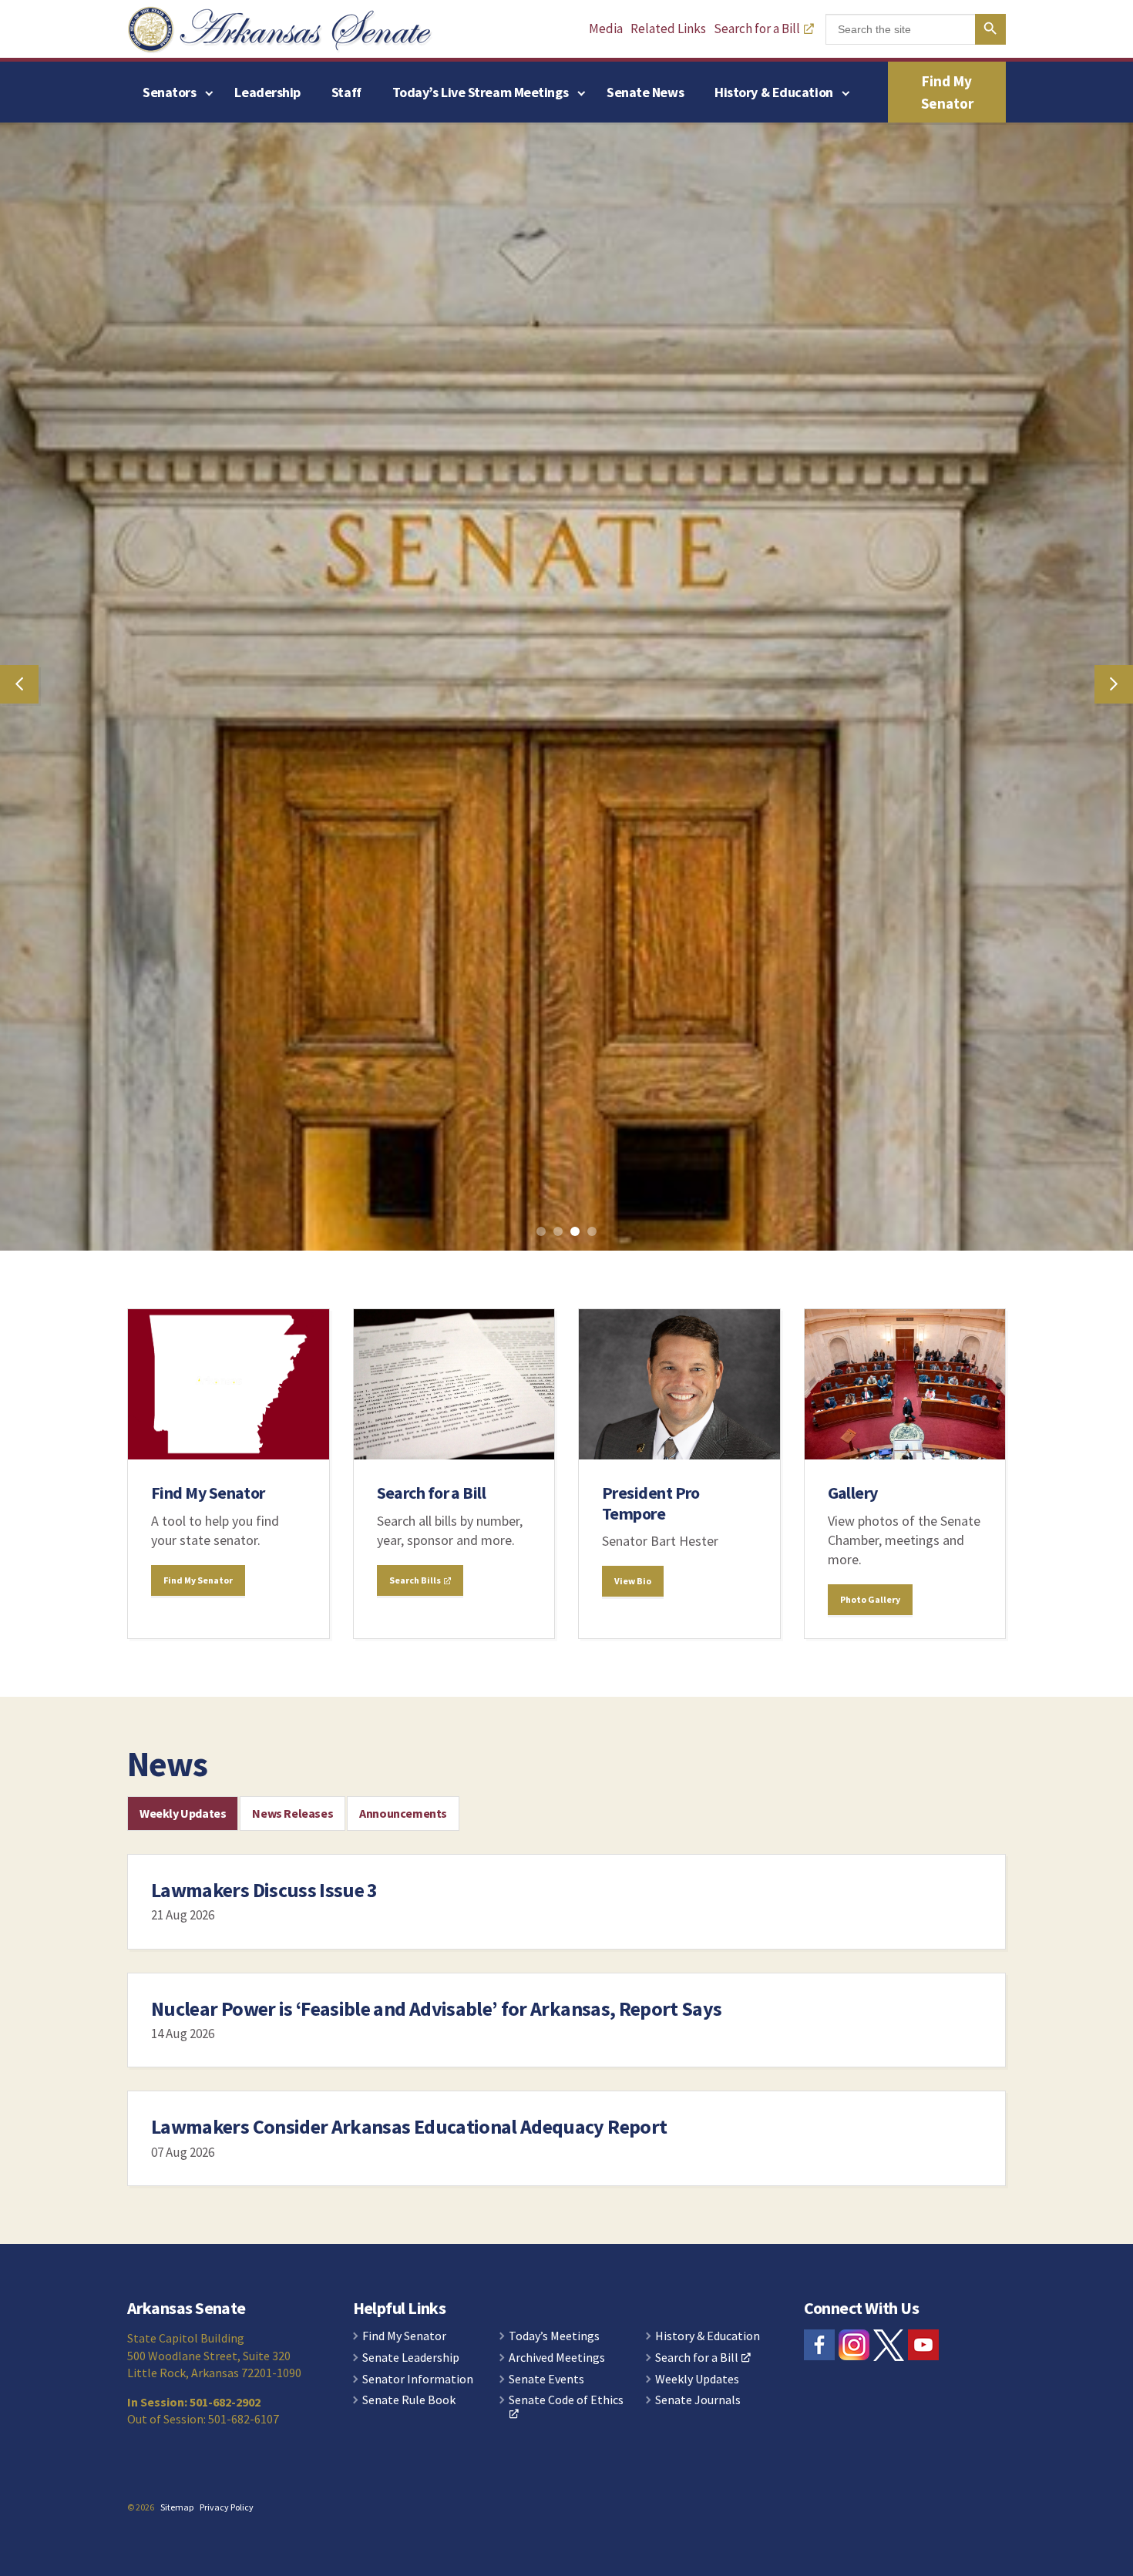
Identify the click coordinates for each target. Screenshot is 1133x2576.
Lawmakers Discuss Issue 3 (264, 2304)
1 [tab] (544, 1648)
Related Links (668, 28)
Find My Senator (947, 92)
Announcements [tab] (403, 2227)
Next (1114, 892)
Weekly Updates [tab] (183, 2227)
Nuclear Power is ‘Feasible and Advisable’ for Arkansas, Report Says (436, 2422)
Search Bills (416, 1994)
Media (606, 28)
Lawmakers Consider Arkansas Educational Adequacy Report (409, 2540)
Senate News (645, 92)
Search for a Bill (757, 28)
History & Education (773, 92)
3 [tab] (578, 1648)
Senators (169, 92)
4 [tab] (595, 1648)
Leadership (267, 92)
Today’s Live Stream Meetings (480, 92)
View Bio (633, 1995)
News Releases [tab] (292, 2227)
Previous (19, 892)
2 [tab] (561, 1648)
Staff (346, 92)
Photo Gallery (870, 2013)
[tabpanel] (566, 892)
